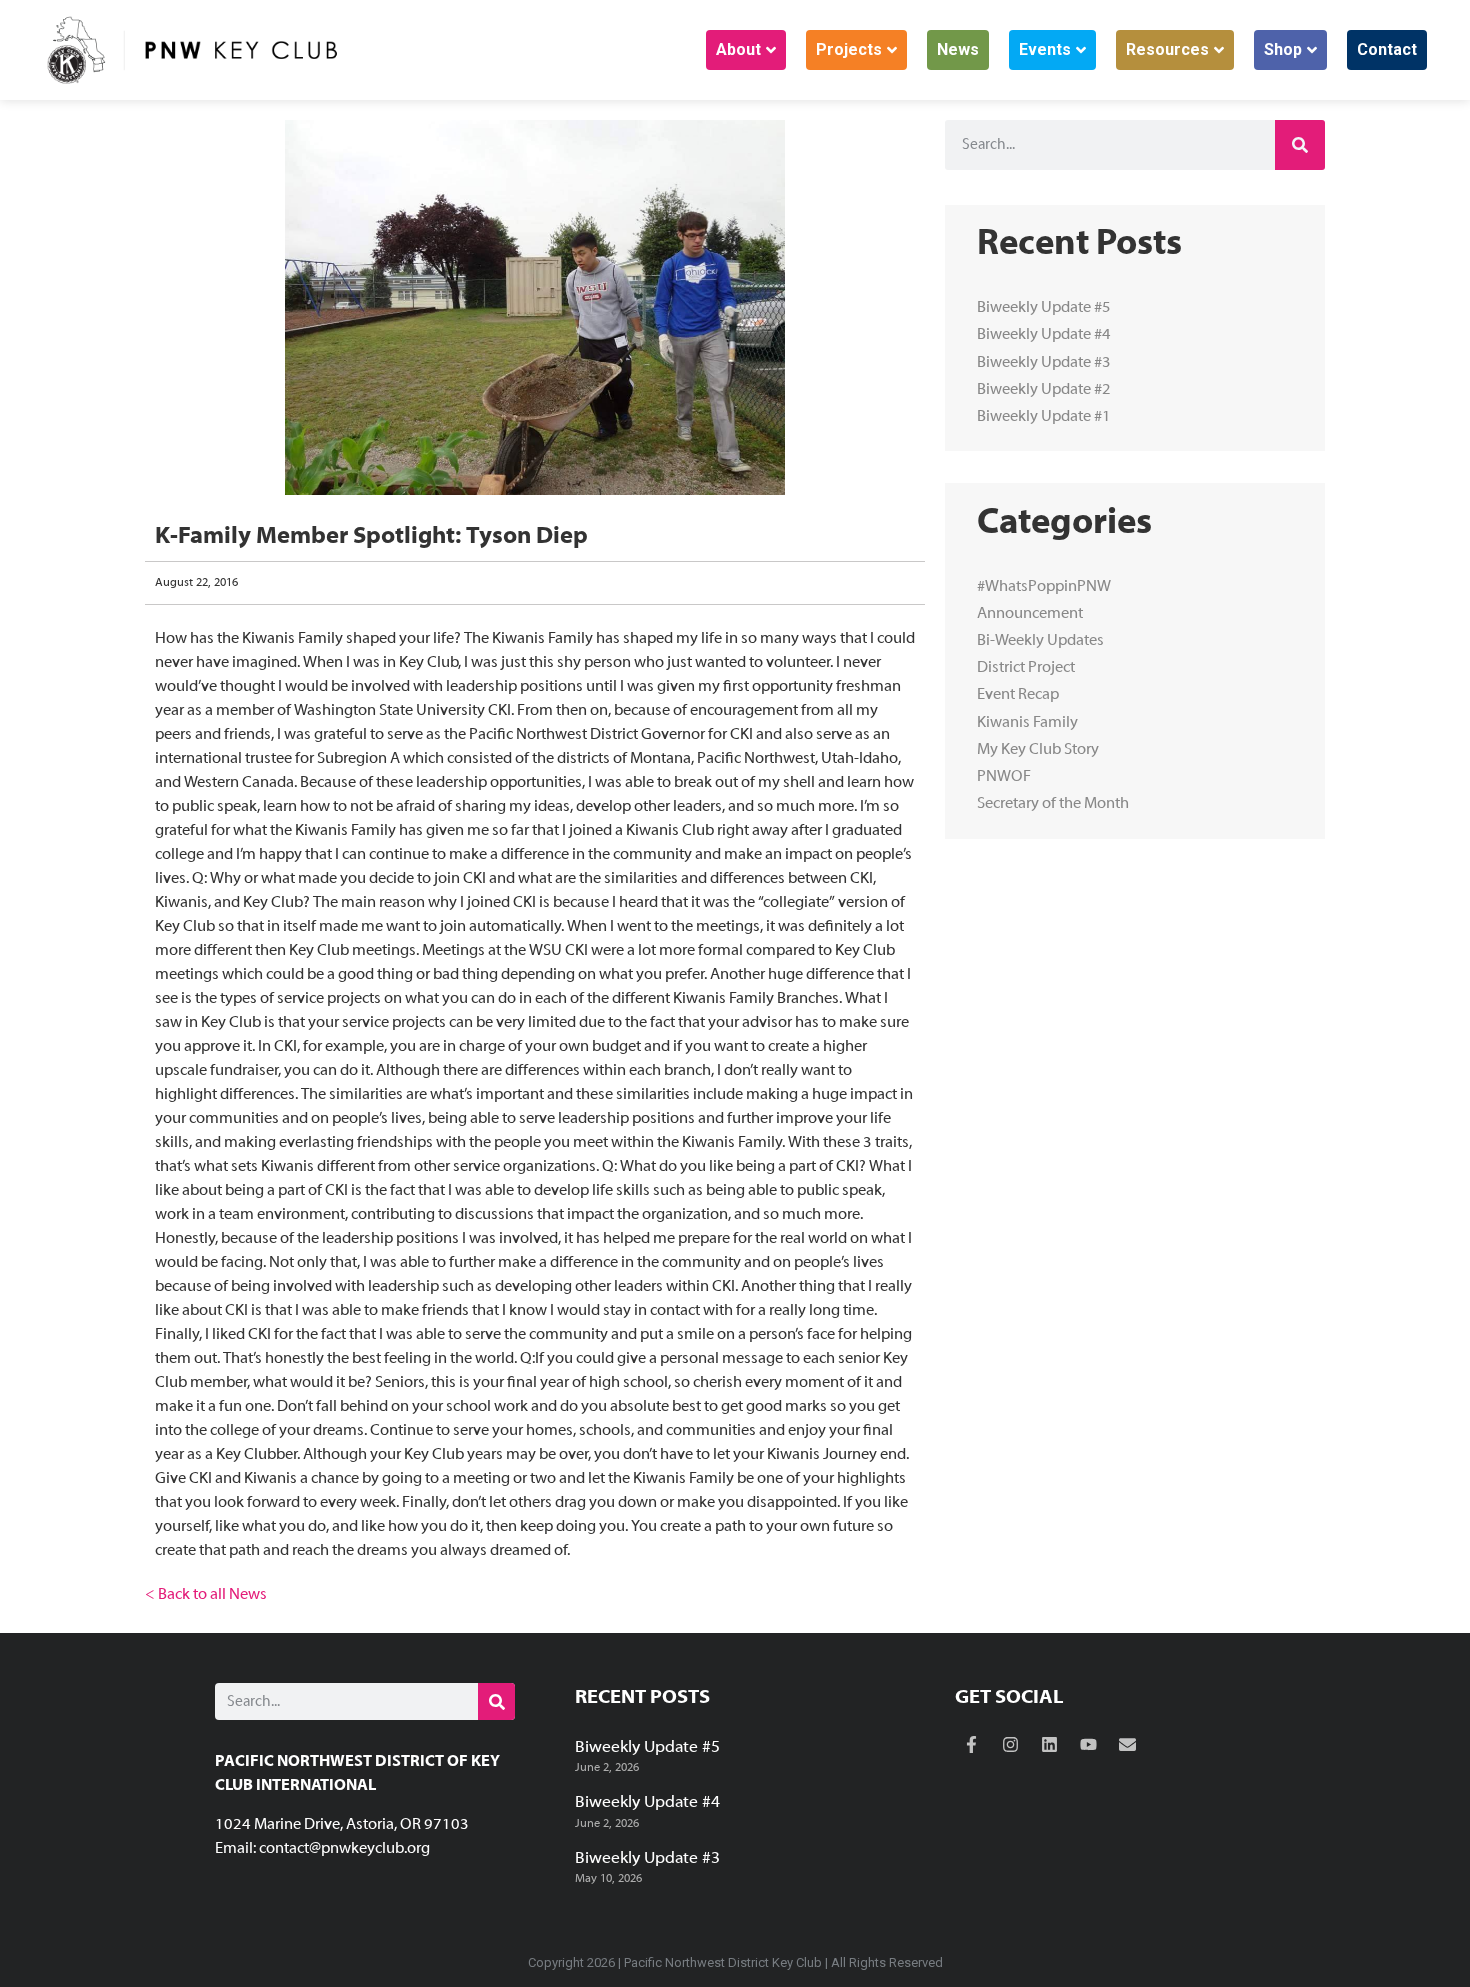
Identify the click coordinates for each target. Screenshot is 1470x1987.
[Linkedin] (1050, 1745)
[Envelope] (1128, 1745)
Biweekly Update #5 (1044, 308)
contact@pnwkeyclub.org (344, 1849)
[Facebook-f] (972, 1745)
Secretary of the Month (1053, 804)
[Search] (1300, 145)
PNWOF (1004, 777)
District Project (1026, 668)
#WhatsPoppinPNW (1044, 587)
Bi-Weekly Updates (1040, 641)
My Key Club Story (1038, 750)
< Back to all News (206, 1595)
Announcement (1030, 614)
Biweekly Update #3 (1044, 363)
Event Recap (1018, 695)
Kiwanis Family (1027, 723)
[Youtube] (1089, 1745)
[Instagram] (1011, 1745)
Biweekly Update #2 (1044, 390)
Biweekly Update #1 (1044, 417)
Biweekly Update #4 (1044, 335)
